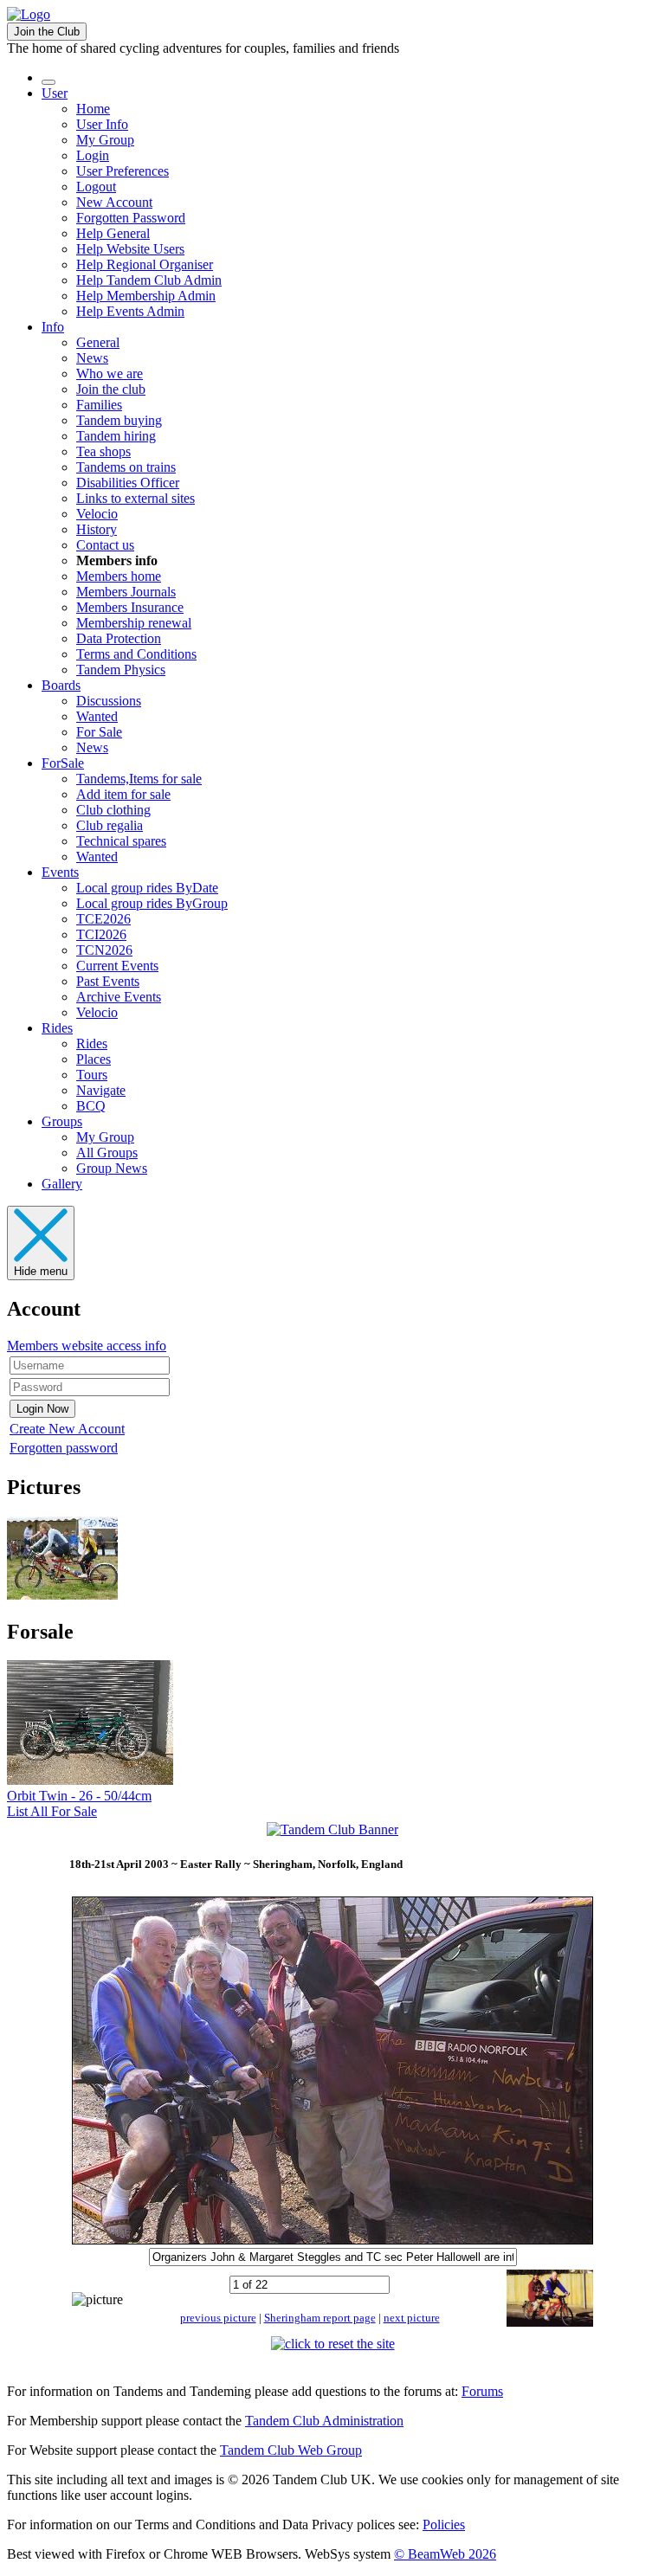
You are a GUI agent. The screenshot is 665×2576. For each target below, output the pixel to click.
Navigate (101, 1090)
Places (94, 1059)
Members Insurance (130, 607)
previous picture (218, 2318)
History (97, 529)
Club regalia (110, 825)
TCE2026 (103, 919)
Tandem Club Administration (324, 2421)
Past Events (108, 981)
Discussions (109, 701)
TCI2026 (101, 934)
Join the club (111, 389)
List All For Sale (52, 1811)
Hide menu (41, 1271)
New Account (114, 202)
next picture (412, 2318)
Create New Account (67, 1429)
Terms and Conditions (136, 654)
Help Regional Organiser (145, 264)
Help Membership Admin (146, 296)
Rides (57, 1028)
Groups (62, 1121)
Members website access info (87, 1346)
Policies (444, 2524)
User (55, 93)
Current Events (117, 966)
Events (60, 872)
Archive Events (119, 997)
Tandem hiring (116, 436)
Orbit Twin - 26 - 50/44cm (79, 1796)
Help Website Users (130, 249)
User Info (102, 124)
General (98, 342)
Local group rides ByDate (147, 888)
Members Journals (126, 592)
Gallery (62, 1184)
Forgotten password (64, 1448)
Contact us (105, 545)
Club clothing (113, 810)
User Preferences (123, 171)
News (92, 358)
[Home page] (29, 14)
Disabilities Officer (128, 483)
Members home (119, 576)
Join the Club (47, 32)
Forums (482, 2391)
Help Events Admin (130, 311)
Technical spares (121, 841)
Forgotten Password (131, 218)
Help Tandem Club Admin (149, 280)
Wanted (97, 716)
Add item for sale (123, 794)
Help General (113, 233)
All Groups (107, 1153)
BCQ (91, 1106)
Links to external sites (136, 498)
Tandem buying (119, 420)
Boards (61, 685)
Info (53, 327)
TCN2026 (104, 950)
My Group (105, 140)
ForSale (63, 763)
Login (93, 155)
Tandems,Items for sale (139, 779)
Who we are (110, 374)
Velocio (97, 514)
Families (99, 405)
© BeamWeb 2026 (445, 2554)
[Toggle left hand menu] (48, 82)
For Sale (99, 732)
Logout (96, 187)
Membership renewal (134, 623)
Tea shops (103, 451)
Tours (92, 1075)
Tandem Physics (121, 670)
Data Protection (119, 638)
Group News (112, 1168)
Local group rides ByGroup (152, 903)
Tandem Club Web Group (291, 2450)
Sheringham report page (320, 2318)
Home (93, 109)
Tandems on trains (126, 467)
